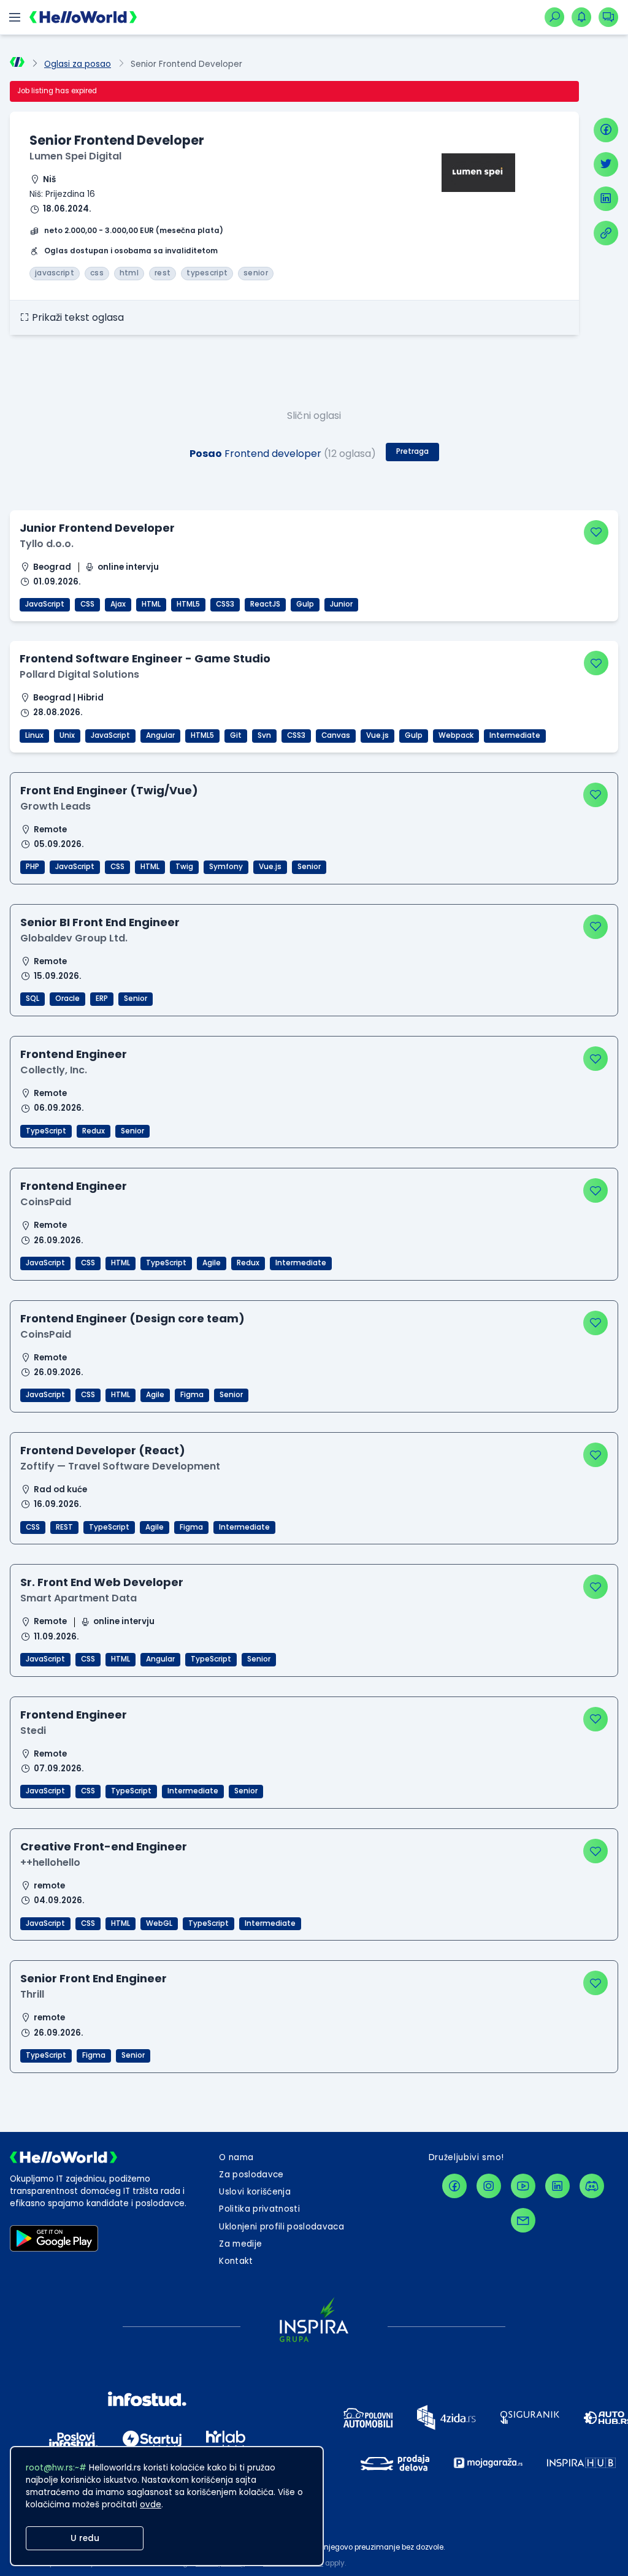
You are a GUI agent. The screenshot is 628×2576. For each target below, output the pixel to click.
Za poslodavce (251, 2175)
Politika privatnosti (259, 2209)
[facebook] (606, 130)
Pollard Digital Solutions (79, 674)
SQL (33, 999)
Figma (192, 1395)
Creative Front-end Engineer (104, 1846)
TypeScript (46, 1131)
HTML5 (188, 604)
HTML (151, 604)
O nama (236, 2157)
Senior (309, 867)
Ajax (118, 604)
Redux (94, 1131)
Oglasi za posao (78, 64)
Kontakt (236, 2261)
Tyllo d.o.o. (47, 544)
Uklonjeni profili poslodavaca (281, 2227)
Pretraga (412, 451)
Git (236, 735)
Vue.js (377, 735)
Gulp (305, 604)
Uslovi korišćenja (255, 2192)
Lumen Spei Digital (75, 156)
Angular (160, 735)
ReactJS (265, 604)
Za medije (240, 2244)
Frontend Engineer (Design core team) (132, 1318)
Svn (264, 735)
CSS (87, 604)
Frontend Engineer (74, 1054)
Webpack (456, 735)
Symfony (226, 867)
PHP (33, 867)
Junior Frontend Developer (97, 528)
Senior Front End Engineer (94, 1978)
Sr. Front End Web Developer (102, 1582)
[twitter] (606, 164)
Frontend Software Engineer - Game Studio (145, 658)
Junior (341, 604)
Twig (184, 867)
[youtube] (523, 2186)
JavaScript (45, 604)
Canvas (336, 735)
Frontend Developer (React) (103, 1450)
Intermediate (515, 735)
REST (64, 1527)
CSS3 (225, 604)
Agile (212, 1263)
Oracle (67, 999)
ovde (151, 2505)
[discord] (592, 2186)
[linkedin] (606, 199)
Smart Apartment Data (78, 1598)
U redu (85, 2538)
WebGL (159, 1923)
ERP (102, 999)
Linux (34, 735)
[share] (606, 233)
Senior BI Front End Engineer (100, 922)
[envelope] (523, 2220)
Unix (67, 735)
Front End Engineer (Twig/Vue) (109, 790)
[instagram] (489, 2186)
